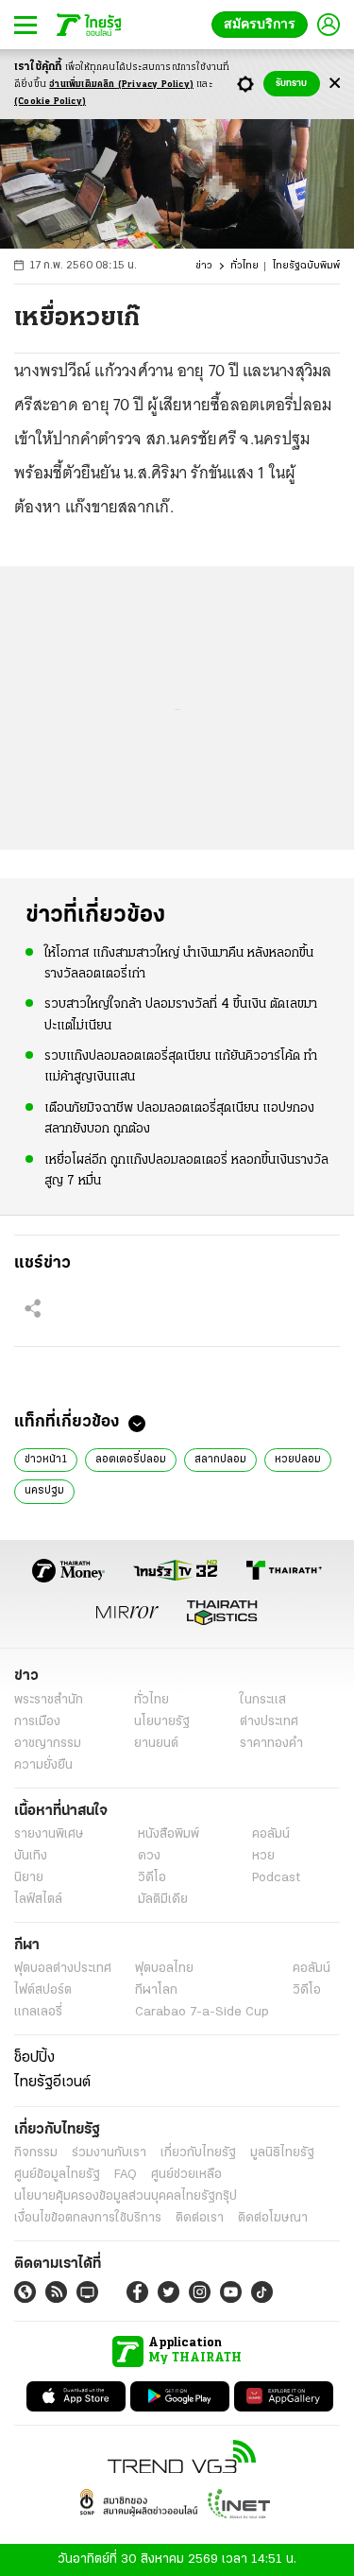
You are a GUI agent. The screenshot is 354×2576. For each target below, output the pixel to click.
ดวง (149, 1856)
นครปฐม (44, 1491)
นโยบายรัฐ (162, 1722)
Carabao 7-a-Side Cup (202, 2012)
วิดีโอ (152, 1878)
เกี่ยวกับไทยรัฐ (198, 2153)
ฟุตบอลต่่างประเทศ (63, 1969)
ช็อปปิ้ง (34, 2058)
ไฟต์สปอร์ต (43, 1990)
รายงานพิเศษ (49, 1834)
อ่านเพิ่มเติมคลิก (121, 85)
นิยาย (29, 1878)
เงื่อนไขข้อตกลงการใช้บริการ (88, 2218)
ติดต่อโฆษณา (273, 2218)
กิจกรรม (36, 2153)
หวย (263, 1856)
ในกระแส (263, 1700)
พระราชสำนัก (49, 1700)
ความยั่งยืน (43, 1765)
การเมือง (37, 1722)
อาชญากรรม (48, 1744)
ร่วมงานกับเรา (109, 2153)
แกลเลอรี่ (38, 2012)
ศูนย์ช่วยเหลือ (186, 2175)
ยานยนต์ (156, 1744)
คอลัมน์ (271, 1834)
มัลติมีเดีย (163, 1900)
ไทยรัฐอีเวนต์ (52, 2083)
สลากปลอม (220, 1460)
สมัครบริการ (260, 24)
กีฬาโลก (156, 1990)
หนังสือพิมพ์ (169, 1834)
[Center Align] (335, 84)
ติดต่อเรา (200, 2218)
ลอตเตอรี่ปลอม (131, 1460)
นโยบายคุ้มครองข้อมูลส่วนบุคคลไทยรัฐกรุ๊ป (126, 2196)
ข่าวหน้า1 (46, 1460)
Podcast (276, 1878)
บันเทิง (31, 1856)
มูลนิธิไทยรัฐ (282, 2153)
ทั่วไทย (244, 266)
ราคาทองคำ (271, 1744)
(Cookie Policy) (50, 102)
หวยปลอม (298, 1460)
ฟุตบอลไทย (164, 1969)
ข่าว (204, 266)
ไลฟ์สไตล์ (38, 1900)
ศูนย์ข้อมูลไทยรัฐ (57, 2175)
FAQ (126, 2175)
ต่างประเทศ (269, 1722)
